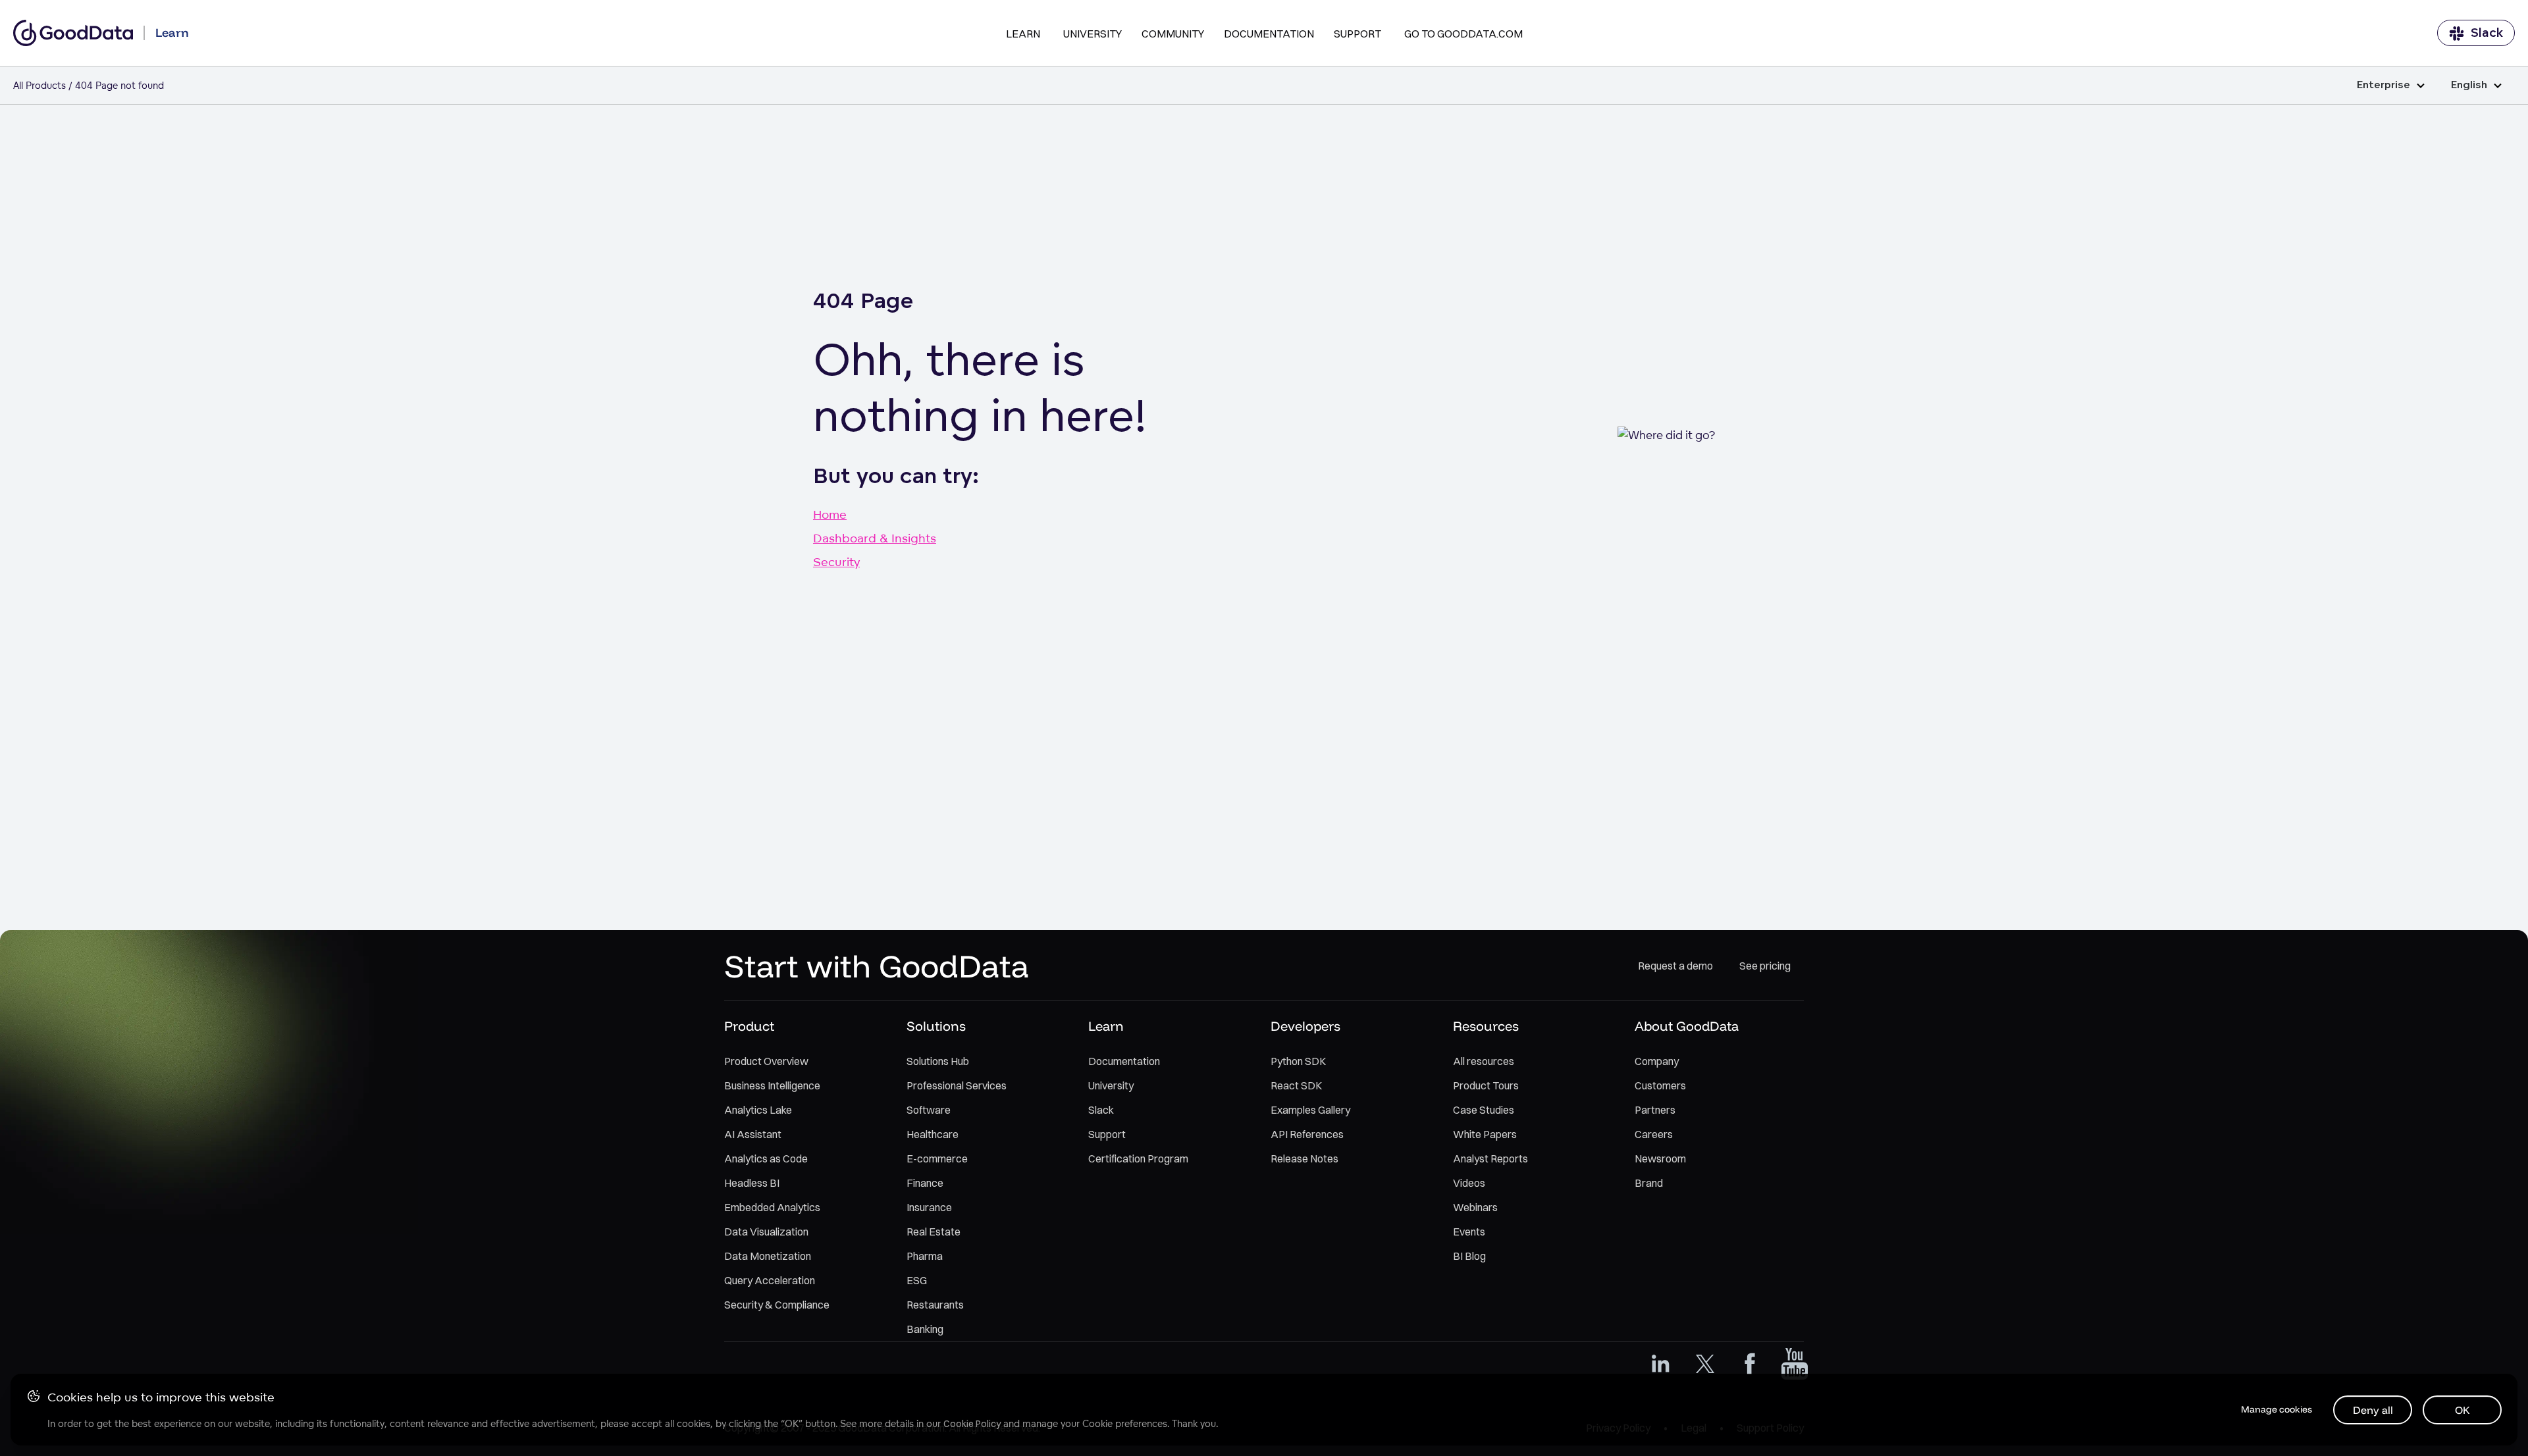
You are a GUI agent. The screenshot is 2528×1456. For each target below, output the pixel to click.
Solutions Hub (938, 1061)
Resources (1486, 1026)
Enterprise (2383, 85)
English (2469, 85)
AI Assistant (753, 1134)
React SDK (1296, 1085)
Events (1469, 1232)
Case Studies (1484, 1110)
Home (830, 514)
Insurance (929, 1207)
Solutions (936, 1026)
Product (749, 1026)
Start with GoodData (877, 966)
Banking (925, 1329)
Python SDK (1298, 1061)
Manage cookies (2277, 1409)
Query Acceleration (770, 1280)
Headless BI (752, 1183)
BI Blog (1469, 1256)
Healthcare (933, 1134)
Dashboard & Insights (875, 538)
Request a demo (1675, 966)
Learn (1023, 34)
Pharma (925, 1256)
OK (2462, 1410)
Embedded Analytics (772, 1207)
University (1093, 34)
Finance (925, 1183)
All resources (1484, 1061)
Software (929, 1110)
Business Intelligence (772, 1085)
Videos (1469, 1183)
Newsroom (1660, 1158)
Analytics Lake (758, 1110)
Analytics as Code (766, 1158)
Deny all (2373, 1410)
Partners (1655, 1110)
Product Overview (766, 1061)
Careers (1654, 1134)
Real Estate (934, 1232)
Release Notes (1304, 1158)
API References (1307, 1134)
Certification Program (1138, 1158)
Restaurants (935, 1305)
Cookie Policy (972, 1424)
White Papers (1485, 1134)
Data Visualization (766, 1232)
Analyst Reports (1490, 1158)
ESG (917, 1280)
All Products (39, 85)
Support (1357, 34)
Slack (2487, 33)
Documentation (1269, 34)
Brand (1649, 1183)
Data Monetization (768, 1256)
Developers (1305, 1026)
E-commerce (937, 1158)
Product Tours (1486, 1085)
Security (836, 561)
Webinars (1475, 1207)
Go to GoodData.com (1463, 34)
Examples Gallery (1310, 1110)
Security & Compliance (777, 1305)
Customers (1660, 1085)
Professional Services (957, 1085)
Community (1173, 34)
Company (1657, 1061)
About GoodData (1687, 1026)
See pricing (1765, 966)
